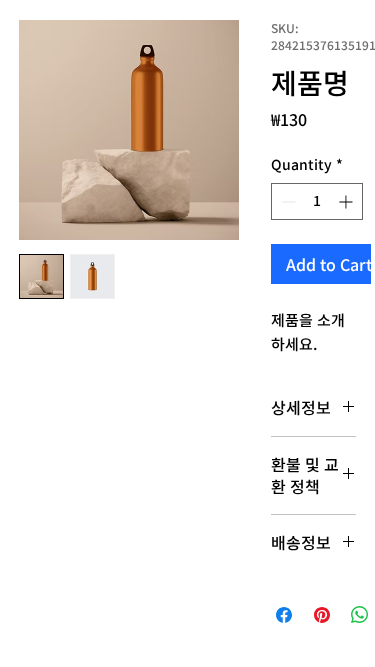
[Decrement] (286, 201)
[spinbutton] (317, 201)
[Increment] (347, 201)
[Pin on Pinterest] (322, 615)
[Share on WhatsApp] (360, 615)
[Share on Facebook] (284, 615)
